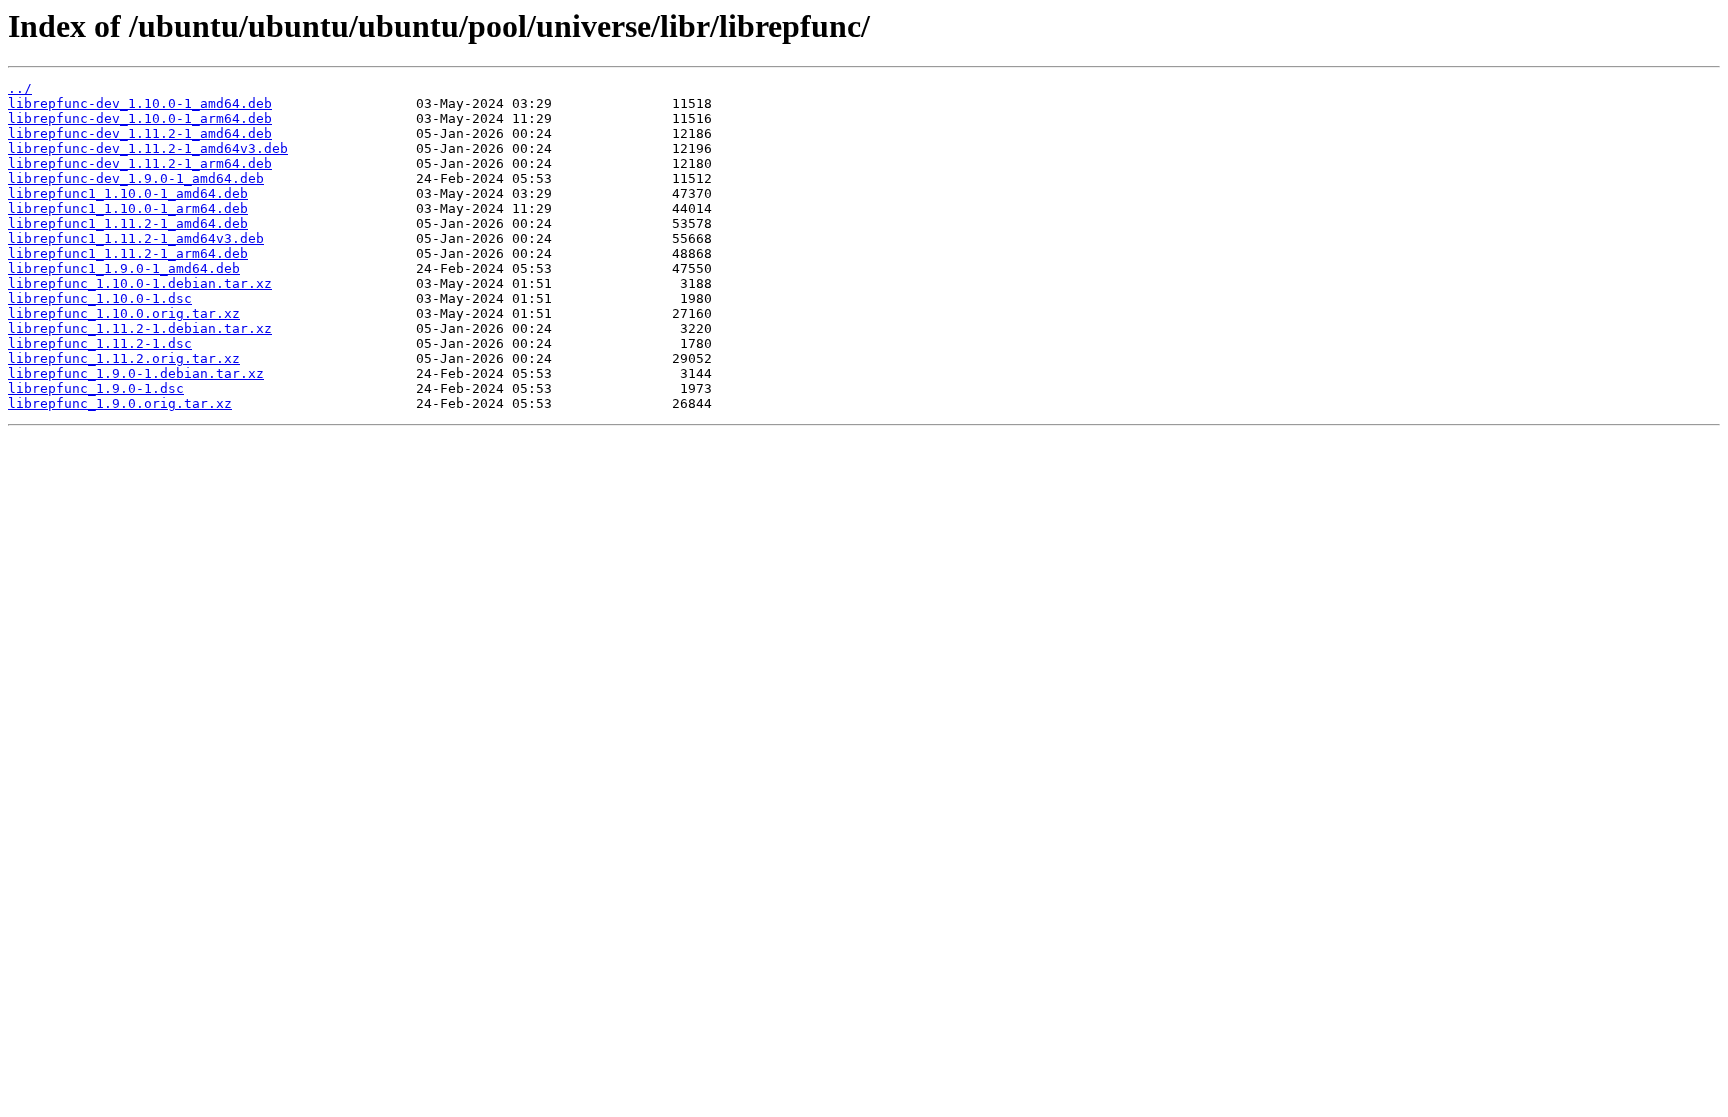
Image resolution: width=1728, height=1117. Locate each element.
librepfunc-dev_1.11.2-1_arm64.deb (140, 163)
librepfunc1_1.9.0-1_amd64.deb (124, 268)
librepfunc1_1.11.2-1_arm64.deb (128, 253)
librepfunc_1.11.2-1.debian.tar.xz (140, 328)
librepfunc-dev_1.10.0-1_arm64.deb (140, 118)
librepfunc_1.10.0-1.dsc (100, 298)
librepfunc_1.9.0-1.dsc (96, 388)
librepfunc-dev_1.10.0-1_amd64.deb (140, 103)
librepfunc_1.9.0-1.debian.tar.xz (136, 373)
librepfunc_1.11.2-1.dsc (100, 343)
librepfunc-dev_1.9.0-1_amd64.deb (136, 178)
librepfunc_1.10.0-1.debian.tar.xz (140, 283)
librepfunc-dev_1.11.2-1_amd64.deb (140, 133)
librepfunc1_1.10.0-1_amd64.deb (128, 193)
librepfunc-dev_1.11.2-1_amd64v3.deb (148, 148)
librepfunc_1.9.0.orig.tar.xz (120, 403)
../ (20, 88)
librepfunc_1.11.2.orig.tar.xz (124, 358)
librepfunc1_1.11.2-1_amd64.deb (128, 223)
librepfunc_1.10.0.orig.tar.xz (124, 313)
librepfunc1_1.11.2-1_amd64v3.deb (136, 238)
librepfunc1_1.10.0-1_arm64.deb (128, 208)
